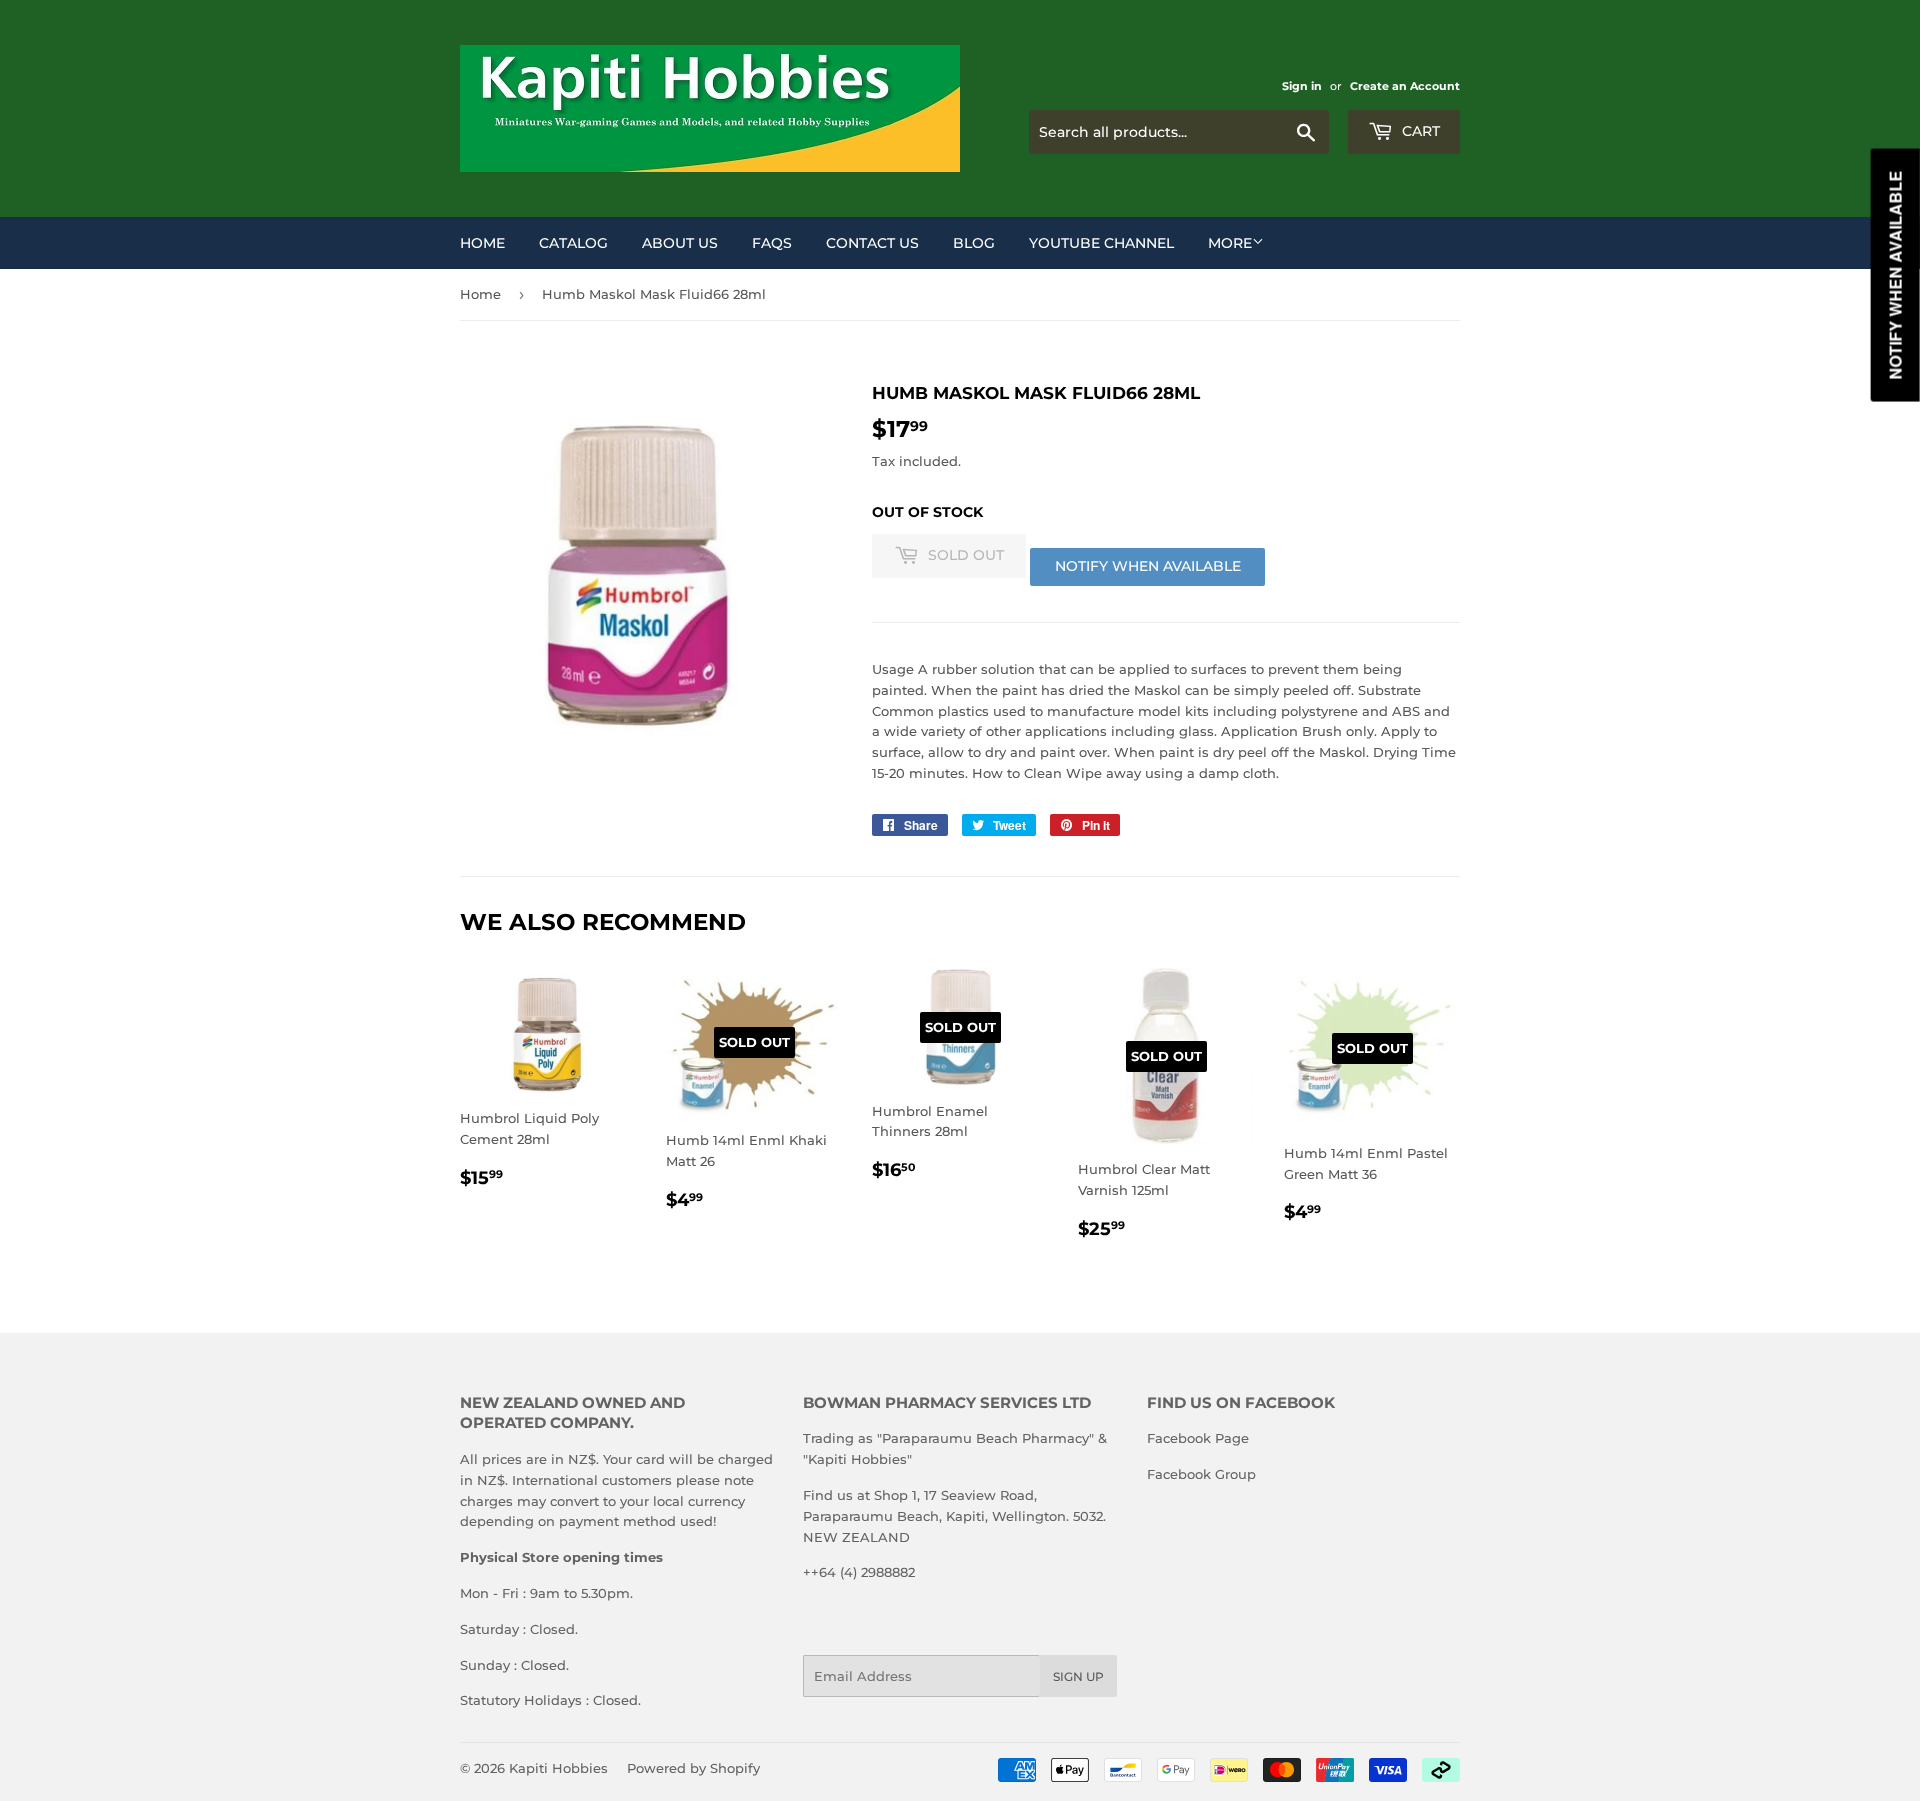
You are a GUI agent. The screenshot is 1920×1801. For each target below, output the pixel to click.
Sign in (1302, 86)
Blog (974, 243)
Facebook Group (1201, 1474)
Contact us (872, 243)
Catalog (573, 243)
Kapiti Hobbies (558, 1768)
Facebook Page (1198, 1438)
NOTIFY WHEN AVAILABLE (1148, 566)
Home (482, 243)
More (1230, 243)
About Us (680, 243)
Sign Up (1078, 1676)
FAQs (772, 243)
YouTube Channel (1101, 243)
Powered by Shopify (693, 1768)
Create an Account (1405, 86)
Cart (1419, 131)
